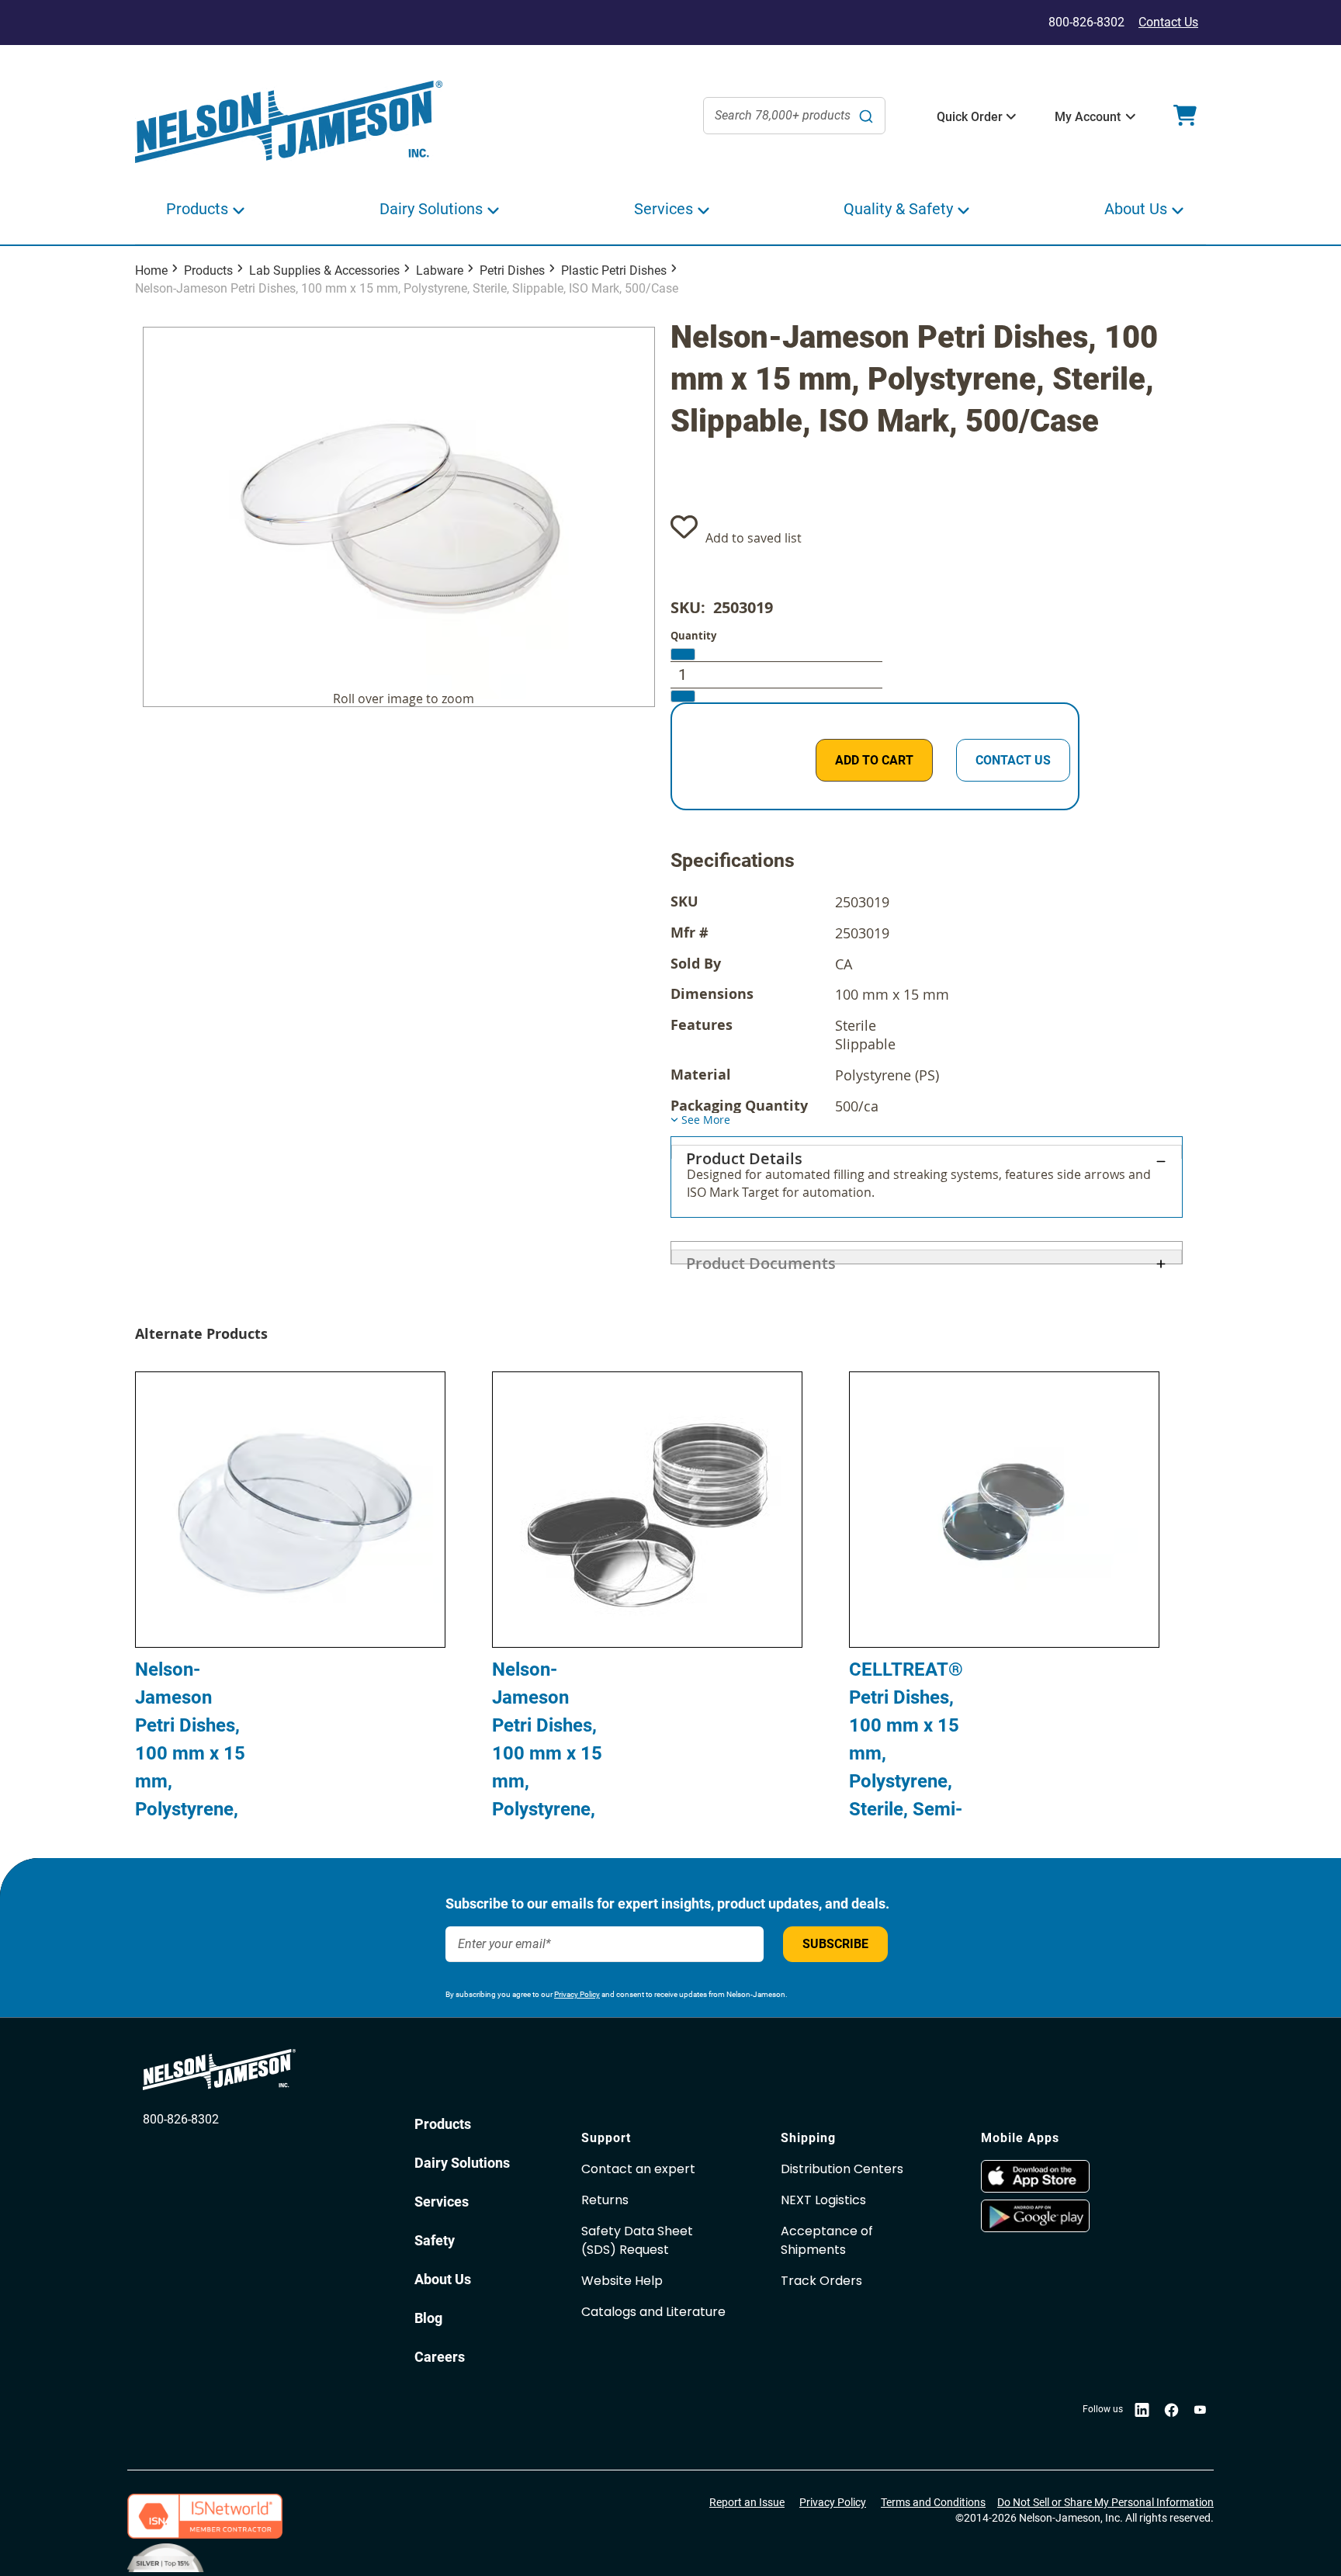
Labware (440, 270)
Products (208, 270)
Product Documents (761, 1258)
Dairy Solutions (462, 2163)
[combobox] (794, 116)
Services (442, 2202)
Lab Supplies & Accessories (324, 270)
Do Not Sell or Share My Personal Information (1105, 2502)
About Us (443, 2279)
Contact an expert (638, 2169)
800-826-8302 (181, 2119)
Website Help (622, 2281)
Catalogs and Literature (653, 2312)
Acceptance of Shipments (827, 2240)
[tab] (927, 1177)
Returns (605, 2200)
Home (151, 270)
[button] (970, 117)
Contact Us (1168, 22)
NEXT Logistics (823, 2200)
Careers (440, 2357)
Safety (435, 2240)
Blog (428, 2318)
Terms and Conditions (933, 2502)
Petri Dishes (512, 270)
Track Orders (821, 2281)
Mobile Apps (1020, 2138)
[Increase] (683, 696)
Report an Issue (747, 2502)
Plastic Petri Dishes (614, 270)
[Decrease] (683, 654)
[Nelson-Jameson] (289, 122)
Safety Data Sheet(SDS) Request (637, 2240)
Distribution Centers (842, 2169)
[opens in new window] (1073, 2176)
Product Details (744, 1153)
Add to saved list (754, 538)
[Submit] (866, 116)
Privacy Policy (577, 1994)
